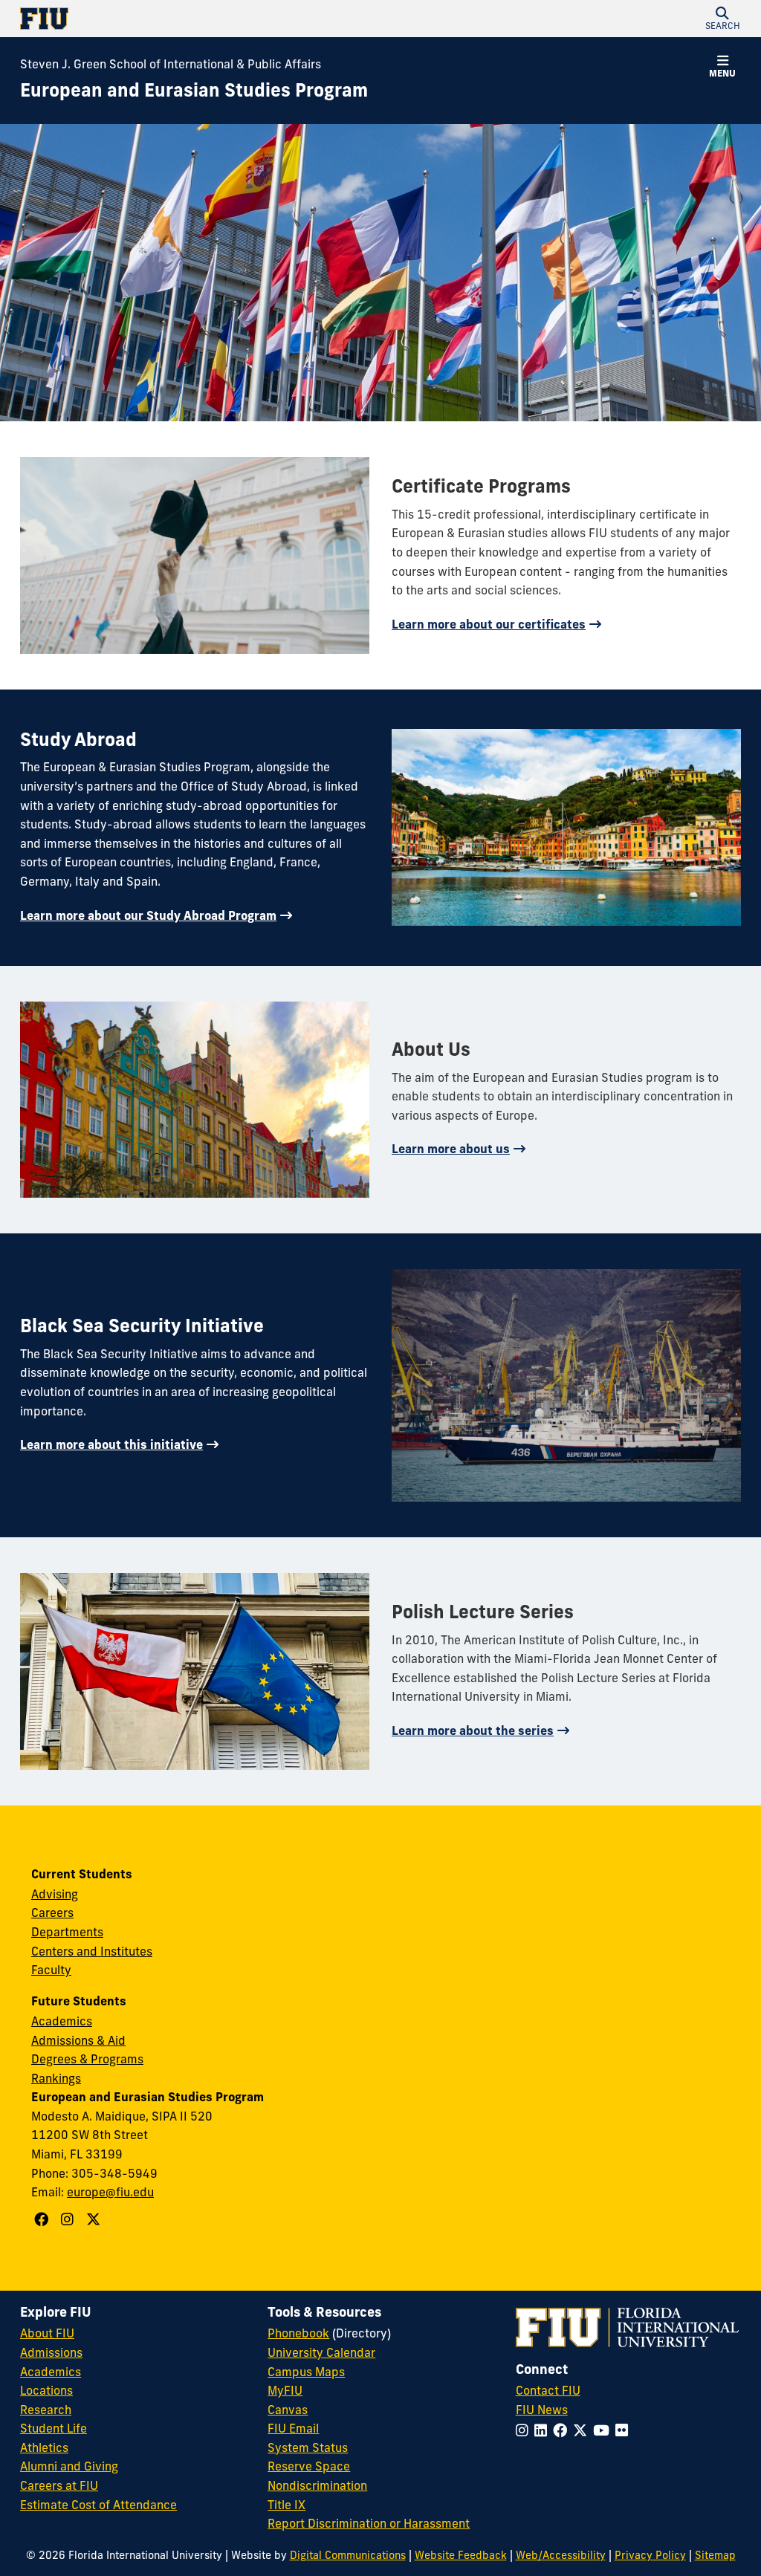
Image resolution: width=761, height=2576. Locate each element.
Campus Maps (306, 2372)
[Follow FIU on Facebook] (563, 2430)
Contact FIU (548, 2390)
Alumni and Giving (69, 2466)
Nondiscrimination (317, 2485)
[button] (722, 19)
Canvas (288, 2410)
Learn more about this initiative (111, 1444)
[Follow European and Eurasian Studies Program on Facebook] (43, 2219)
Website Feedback (461, 2555)
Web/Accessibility (561, 2555)
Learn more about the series (473, 1730)
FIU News (542, 2410)
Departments (67, 1932)
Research (46, 2410)
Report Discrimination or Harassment (369, 2523)
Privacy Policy (650, 2555)
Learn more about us (451, 1149)
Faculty (51, 1970)
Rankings (56, 2078)
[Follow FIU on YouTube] (604, 2430)
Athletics (44, 2447)
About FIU (47, 2333)
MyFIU (285, 2390)
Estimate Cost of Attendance (98, 2505)
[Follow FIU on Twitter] (583, 2430)
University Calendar (321, 2352)
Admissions (51, 2352)
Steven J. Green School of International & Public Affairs (171, 64)
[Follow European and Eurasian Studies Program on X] (95, 2219)
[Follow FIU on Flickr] (625, 2430)
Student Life (54, 2428)
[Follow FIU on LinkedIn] (544, 2430)
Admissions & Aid (78, 2040)
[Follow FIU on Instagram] (525, 2430)
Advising (55, 1894)
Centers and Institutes (92, 1951)
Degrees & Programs (87, 2059)
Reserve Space (309, 2466)
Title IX (286, 2505)
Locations (46, 2390)
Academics (62, 2021)
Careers (52, 1912)
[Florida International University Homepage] (200, 19)
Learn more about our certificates (489, 624)
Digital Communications (348, 2555)
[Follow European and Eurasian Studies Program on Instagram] (69, 2219)
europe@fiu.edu (110, 2192)
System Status (308, 2447)
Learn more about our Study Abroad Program (148, 915)
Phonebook (298, 2333)
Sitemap (715, 2555)
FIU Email (293, 2428)
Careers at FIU (59, 2485)
